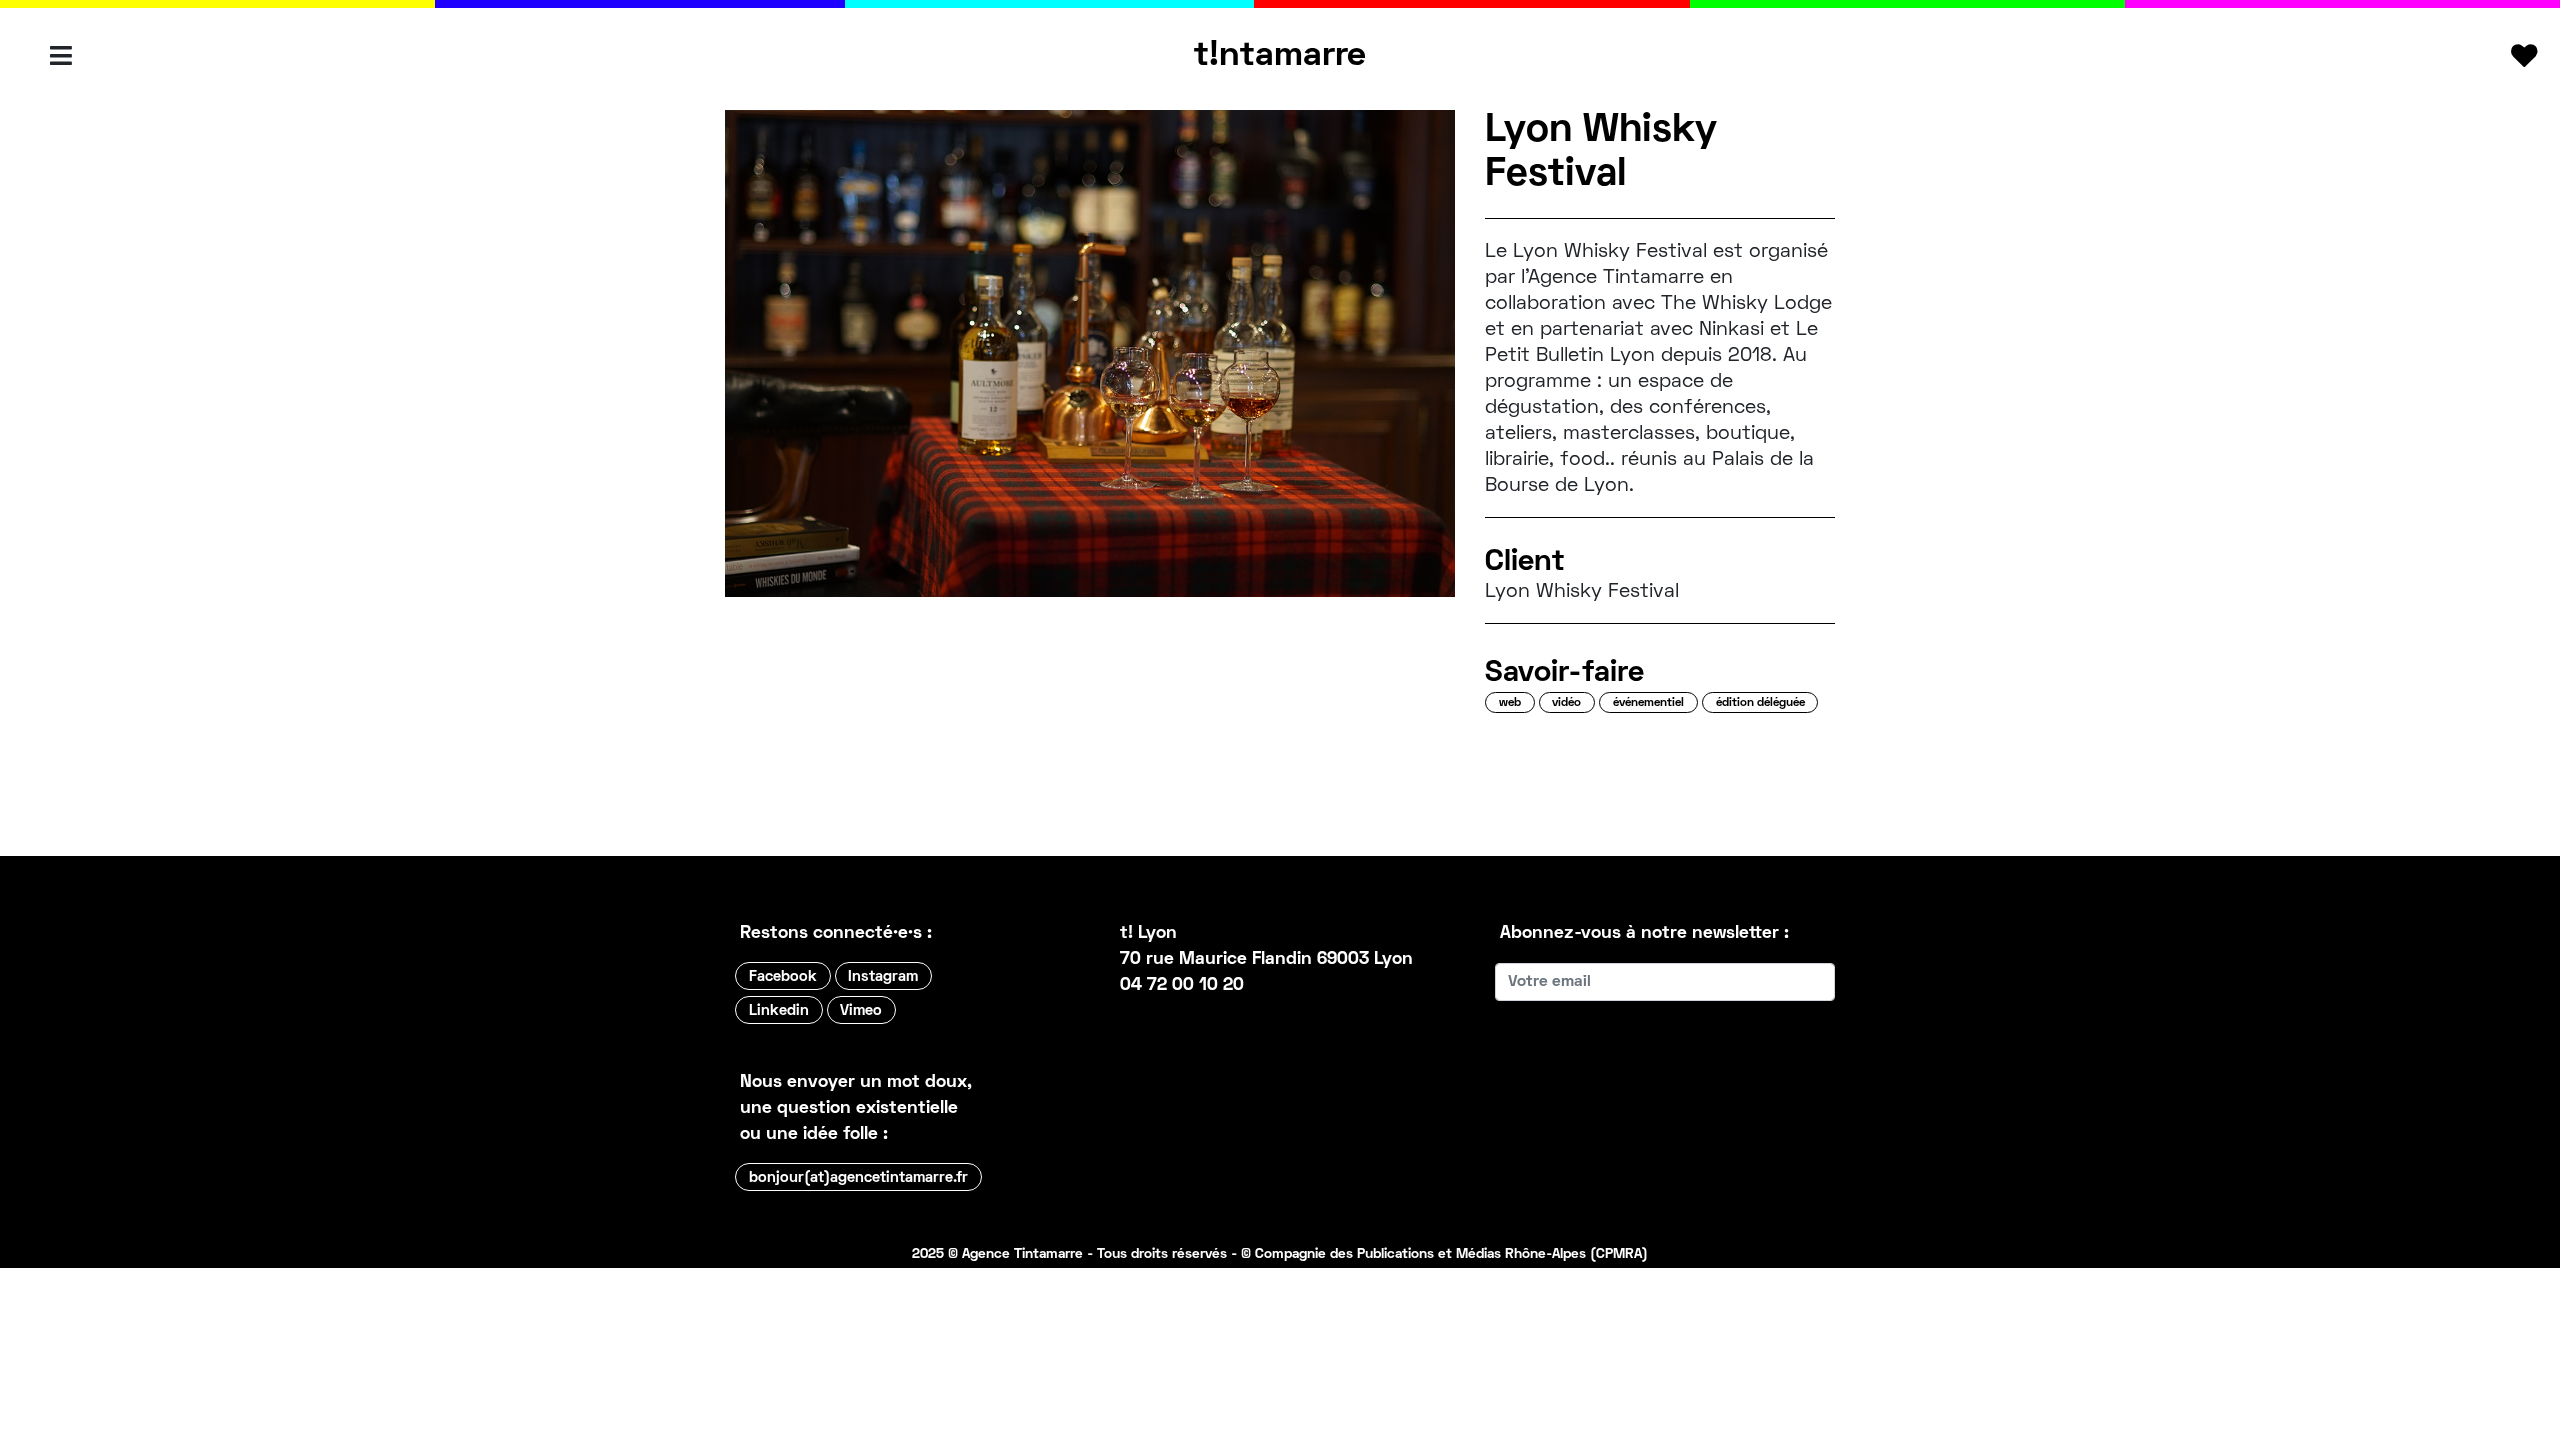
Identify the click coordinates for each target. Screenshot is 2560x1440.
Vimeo (861, 1011)
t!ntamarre (1280, 56)
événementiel (1648, 703)
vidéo (1566, 703)
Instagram (883, 977)
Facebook (783, 977)
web (1510, 703)
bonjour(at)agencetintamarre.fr (858, 1178)
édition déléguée (1760, 703)
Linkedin (779, 1011)
